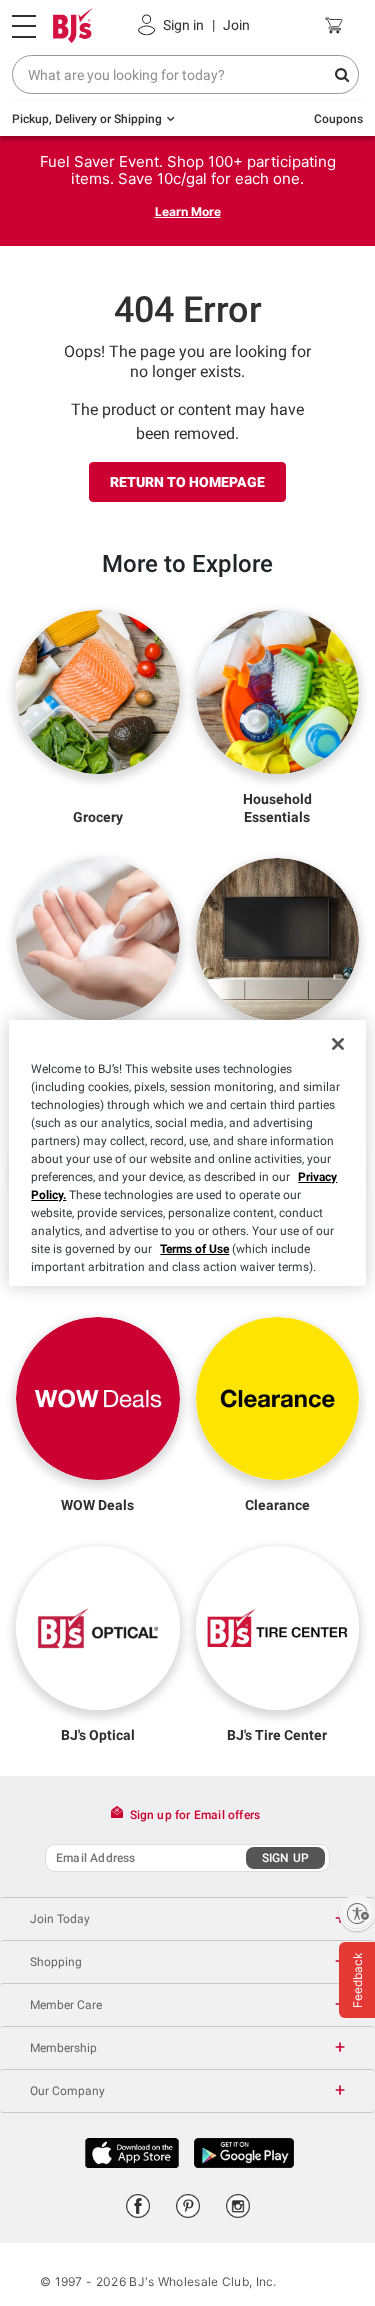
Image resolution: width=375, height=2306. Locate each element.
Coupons (338, 119)
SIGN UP (285, 1858)
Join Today (60, 1919)
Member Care (66, 2005)
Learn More (188, 211)
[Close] (338, 1044)
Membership (63, 2048)
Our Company (67, 2091)
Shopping (56, 1962)
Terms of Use (194, 1249)
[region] (187, 1153)
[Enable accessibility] (357, 1913)
